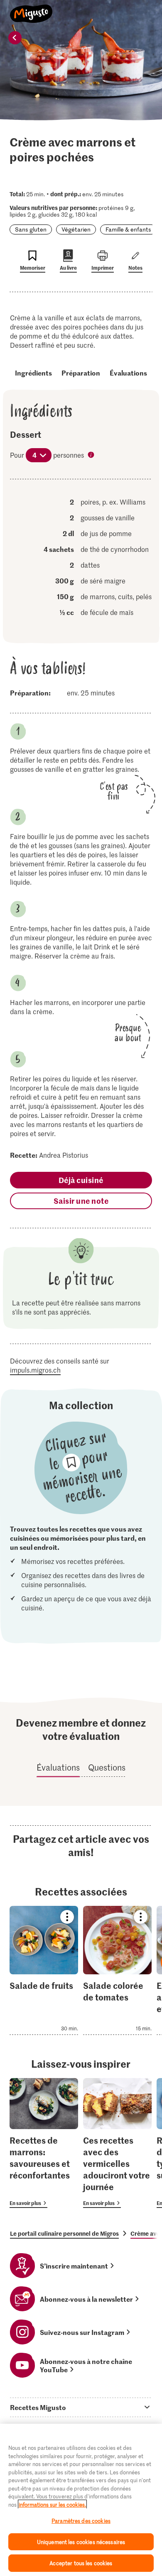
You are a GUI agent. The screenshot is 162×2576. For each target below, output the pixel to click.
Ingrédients (33, 373)
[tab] (81, 2407)
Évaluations (128, 373)
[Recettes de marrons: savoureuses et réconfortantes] (44, 2143)
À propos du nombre (92, 456)
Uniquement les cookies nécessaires (81, 2542)
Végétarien (76, 229)
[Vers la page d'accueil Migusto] (31, 9)
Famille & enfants (128, 229)
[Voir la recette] (44, 1970)
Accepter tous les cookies (81, 2563)
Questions (107, 1767)
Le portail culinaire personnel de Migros (64, 2233)
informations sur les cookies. (52, 2504)
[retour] (15, 38)
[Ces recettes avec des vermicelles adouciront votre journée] (117, 2143)
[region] (81, 2500)
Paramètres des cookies (81, 2521)
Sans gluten (31, 229)
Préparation (81, 373)
